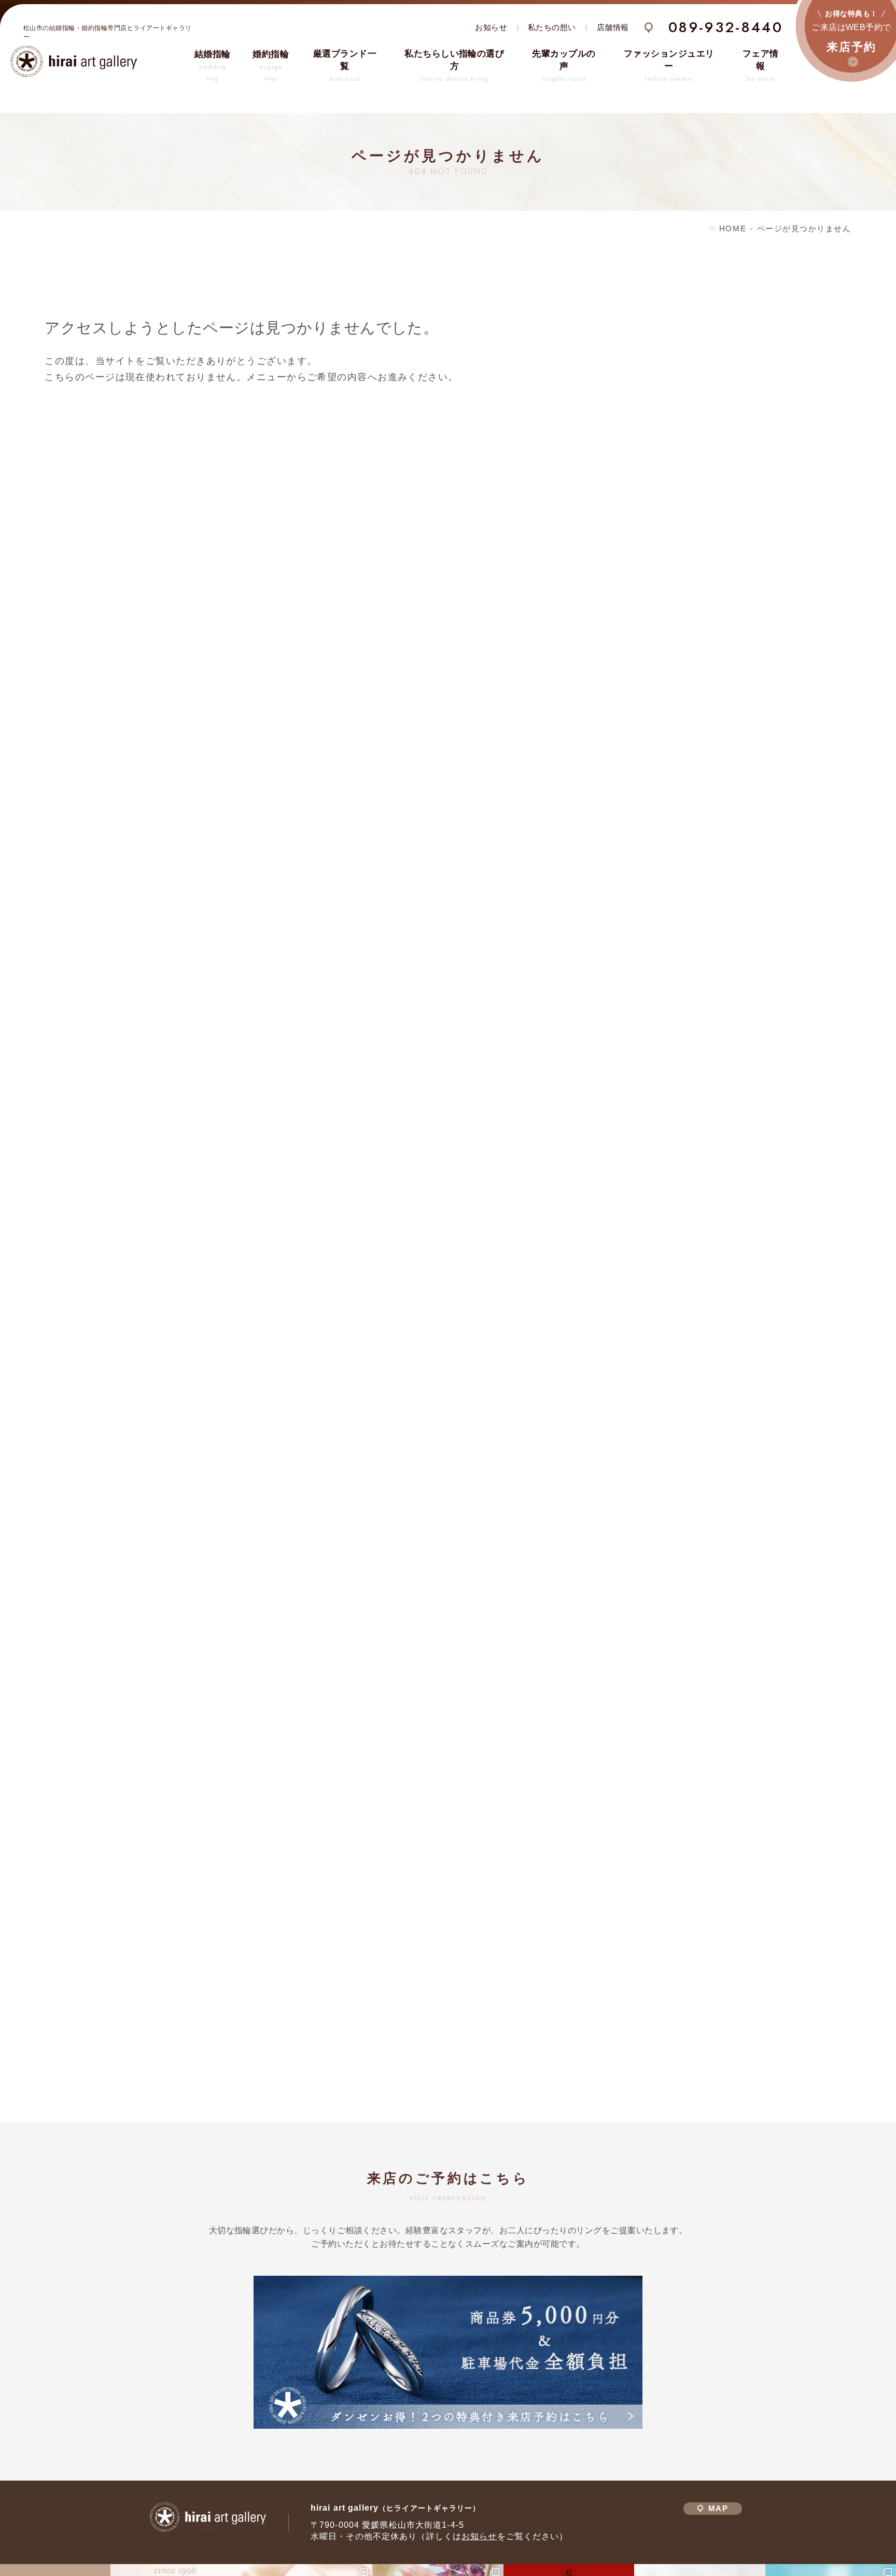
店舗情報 (613, 27)
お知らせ (491, 27)
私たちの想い (552, 27)
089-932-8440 (726, 27)
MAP (718, 2509)
